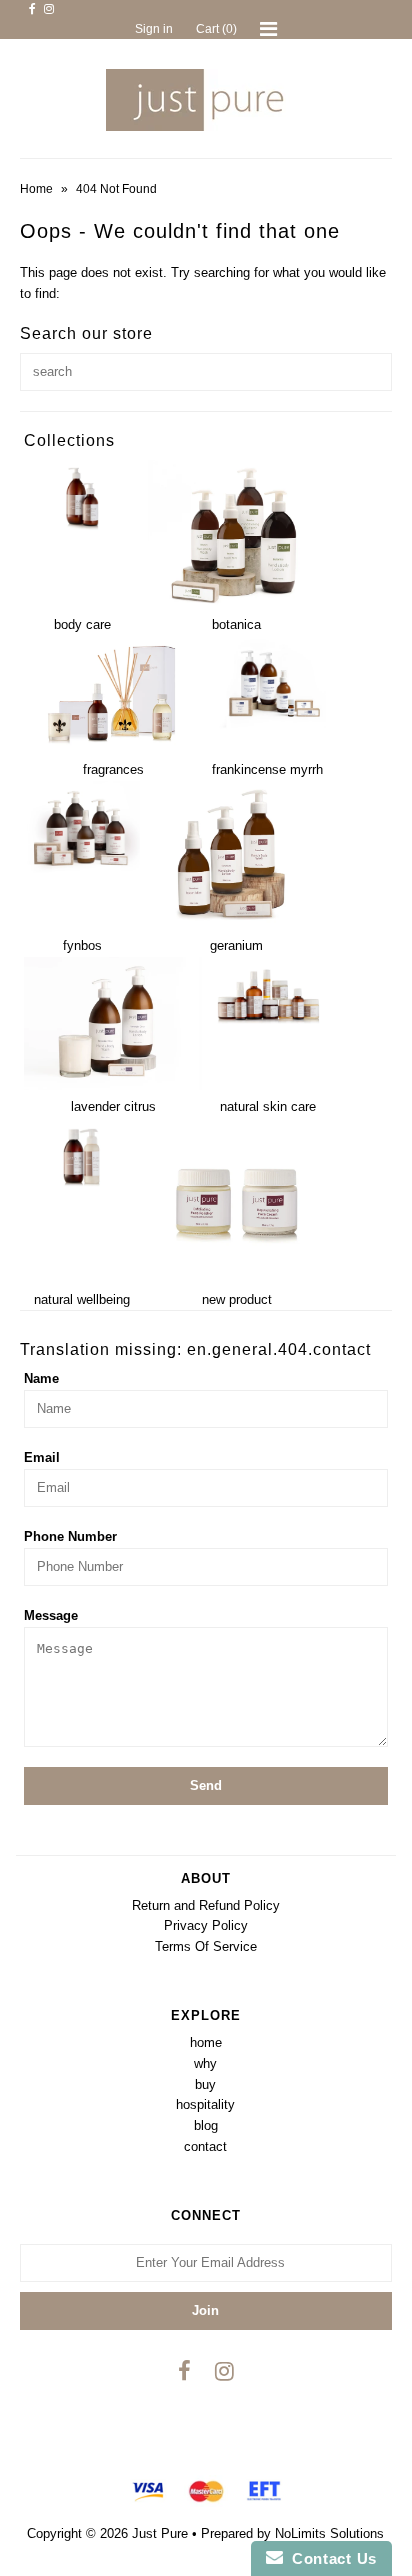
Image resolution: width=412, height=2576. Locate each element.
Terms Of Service (206, 1946)
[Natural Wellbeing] (82, 1189)
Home (36, 189)
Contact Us (330, 2558)
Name (41, 1378)
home (206, 2042)
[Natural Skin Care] (268, 1028)
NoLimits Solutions (329, 2533)
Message (51, 1615)
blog (206, 2125)
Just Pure (160, 2533)
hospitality (205, 2104)
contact (205, 2146)
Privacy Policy (206, 1925)
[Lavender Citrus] (113, 1085)
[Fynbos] (82, 873)
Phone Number (70, 1536)
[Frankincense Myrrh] (268, 724)
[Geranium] (237, 924)
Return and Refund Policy (206, 1905)
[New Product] (237, 1278)
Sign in (154, 29)
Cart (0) (216, 29)
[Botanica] (237, 604)
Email (42, 1457)
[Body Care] (82, 532)
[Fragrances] (113, 748)
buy (205, 2084)
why (205, 2063)
